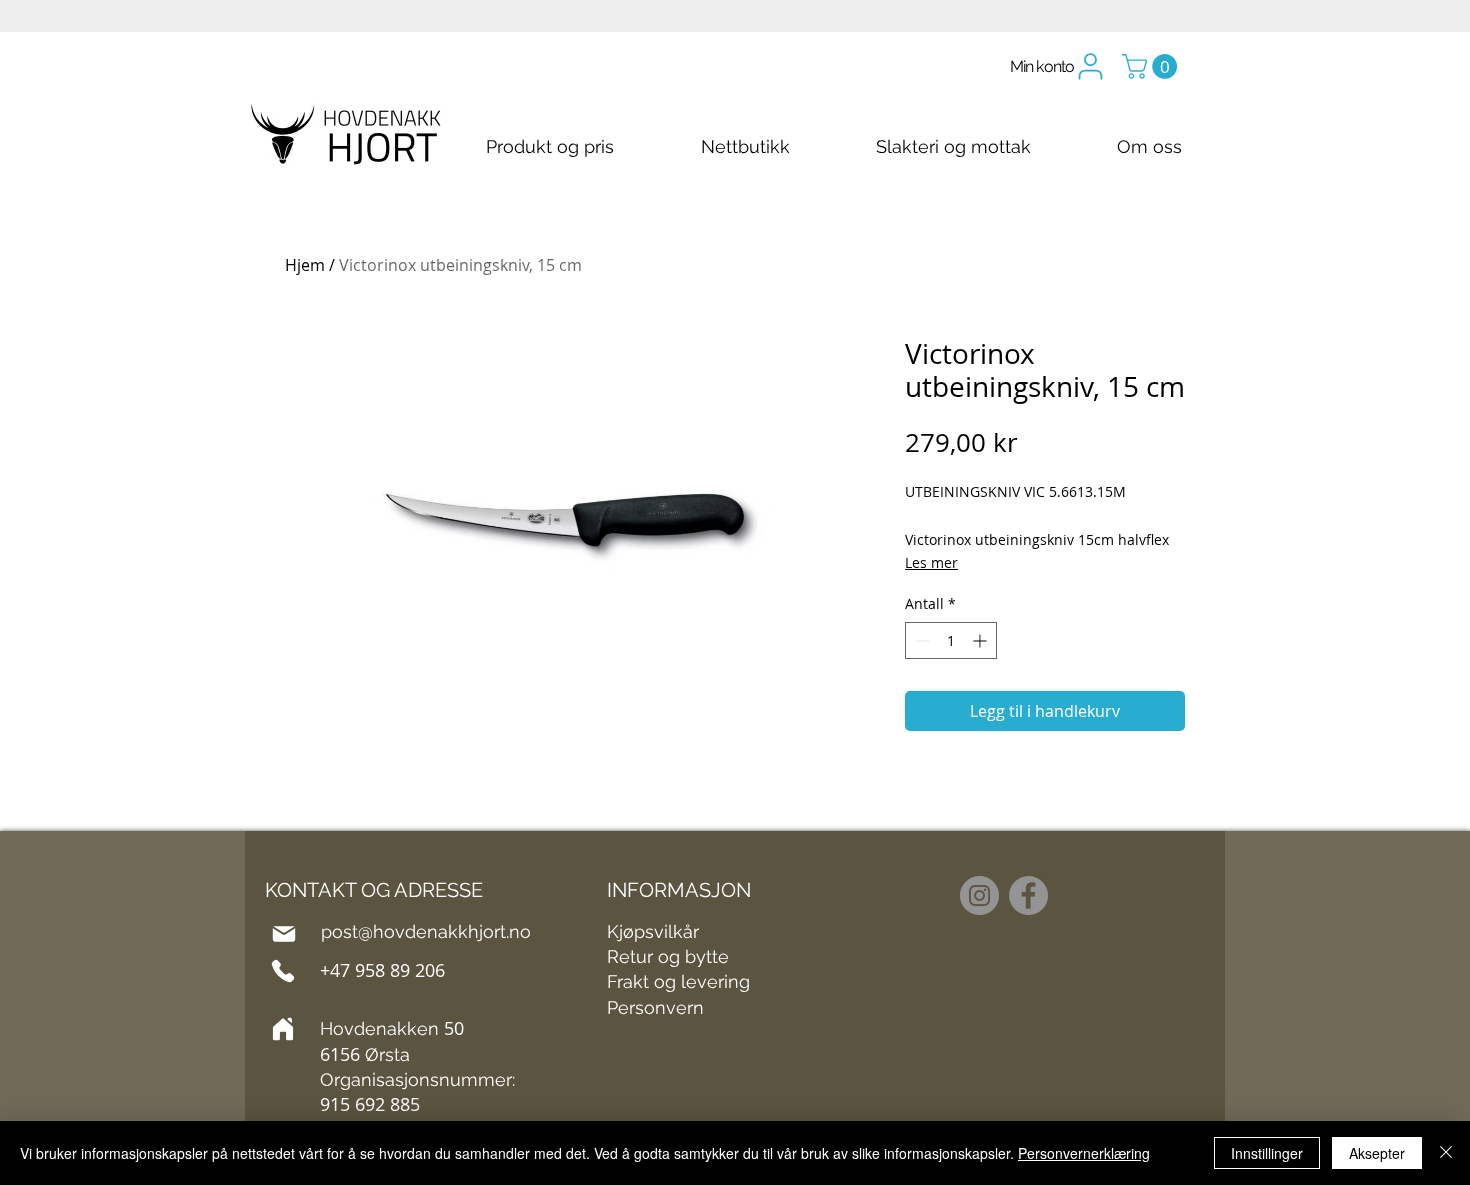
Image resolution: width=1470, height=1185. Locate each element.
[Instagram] (979, 895)
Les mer (931, 562)
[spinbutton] (951, 640)
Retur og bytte (668, 956)
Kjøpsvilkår (653, 931)
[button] (1152, 66)
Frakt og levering (678, 981)
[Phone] (283, 971)
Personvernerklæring (1084, 1153)
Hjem (305, 265)
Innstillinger (1267, 1153)
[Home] (283, 1029)
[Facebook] (1028, 895)
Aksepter (1377, 1153)
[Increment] (981, 640)
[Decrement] (920, 640)
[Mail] (284, 934)
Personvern (655, 1007)
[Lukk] (1446, 1153)
